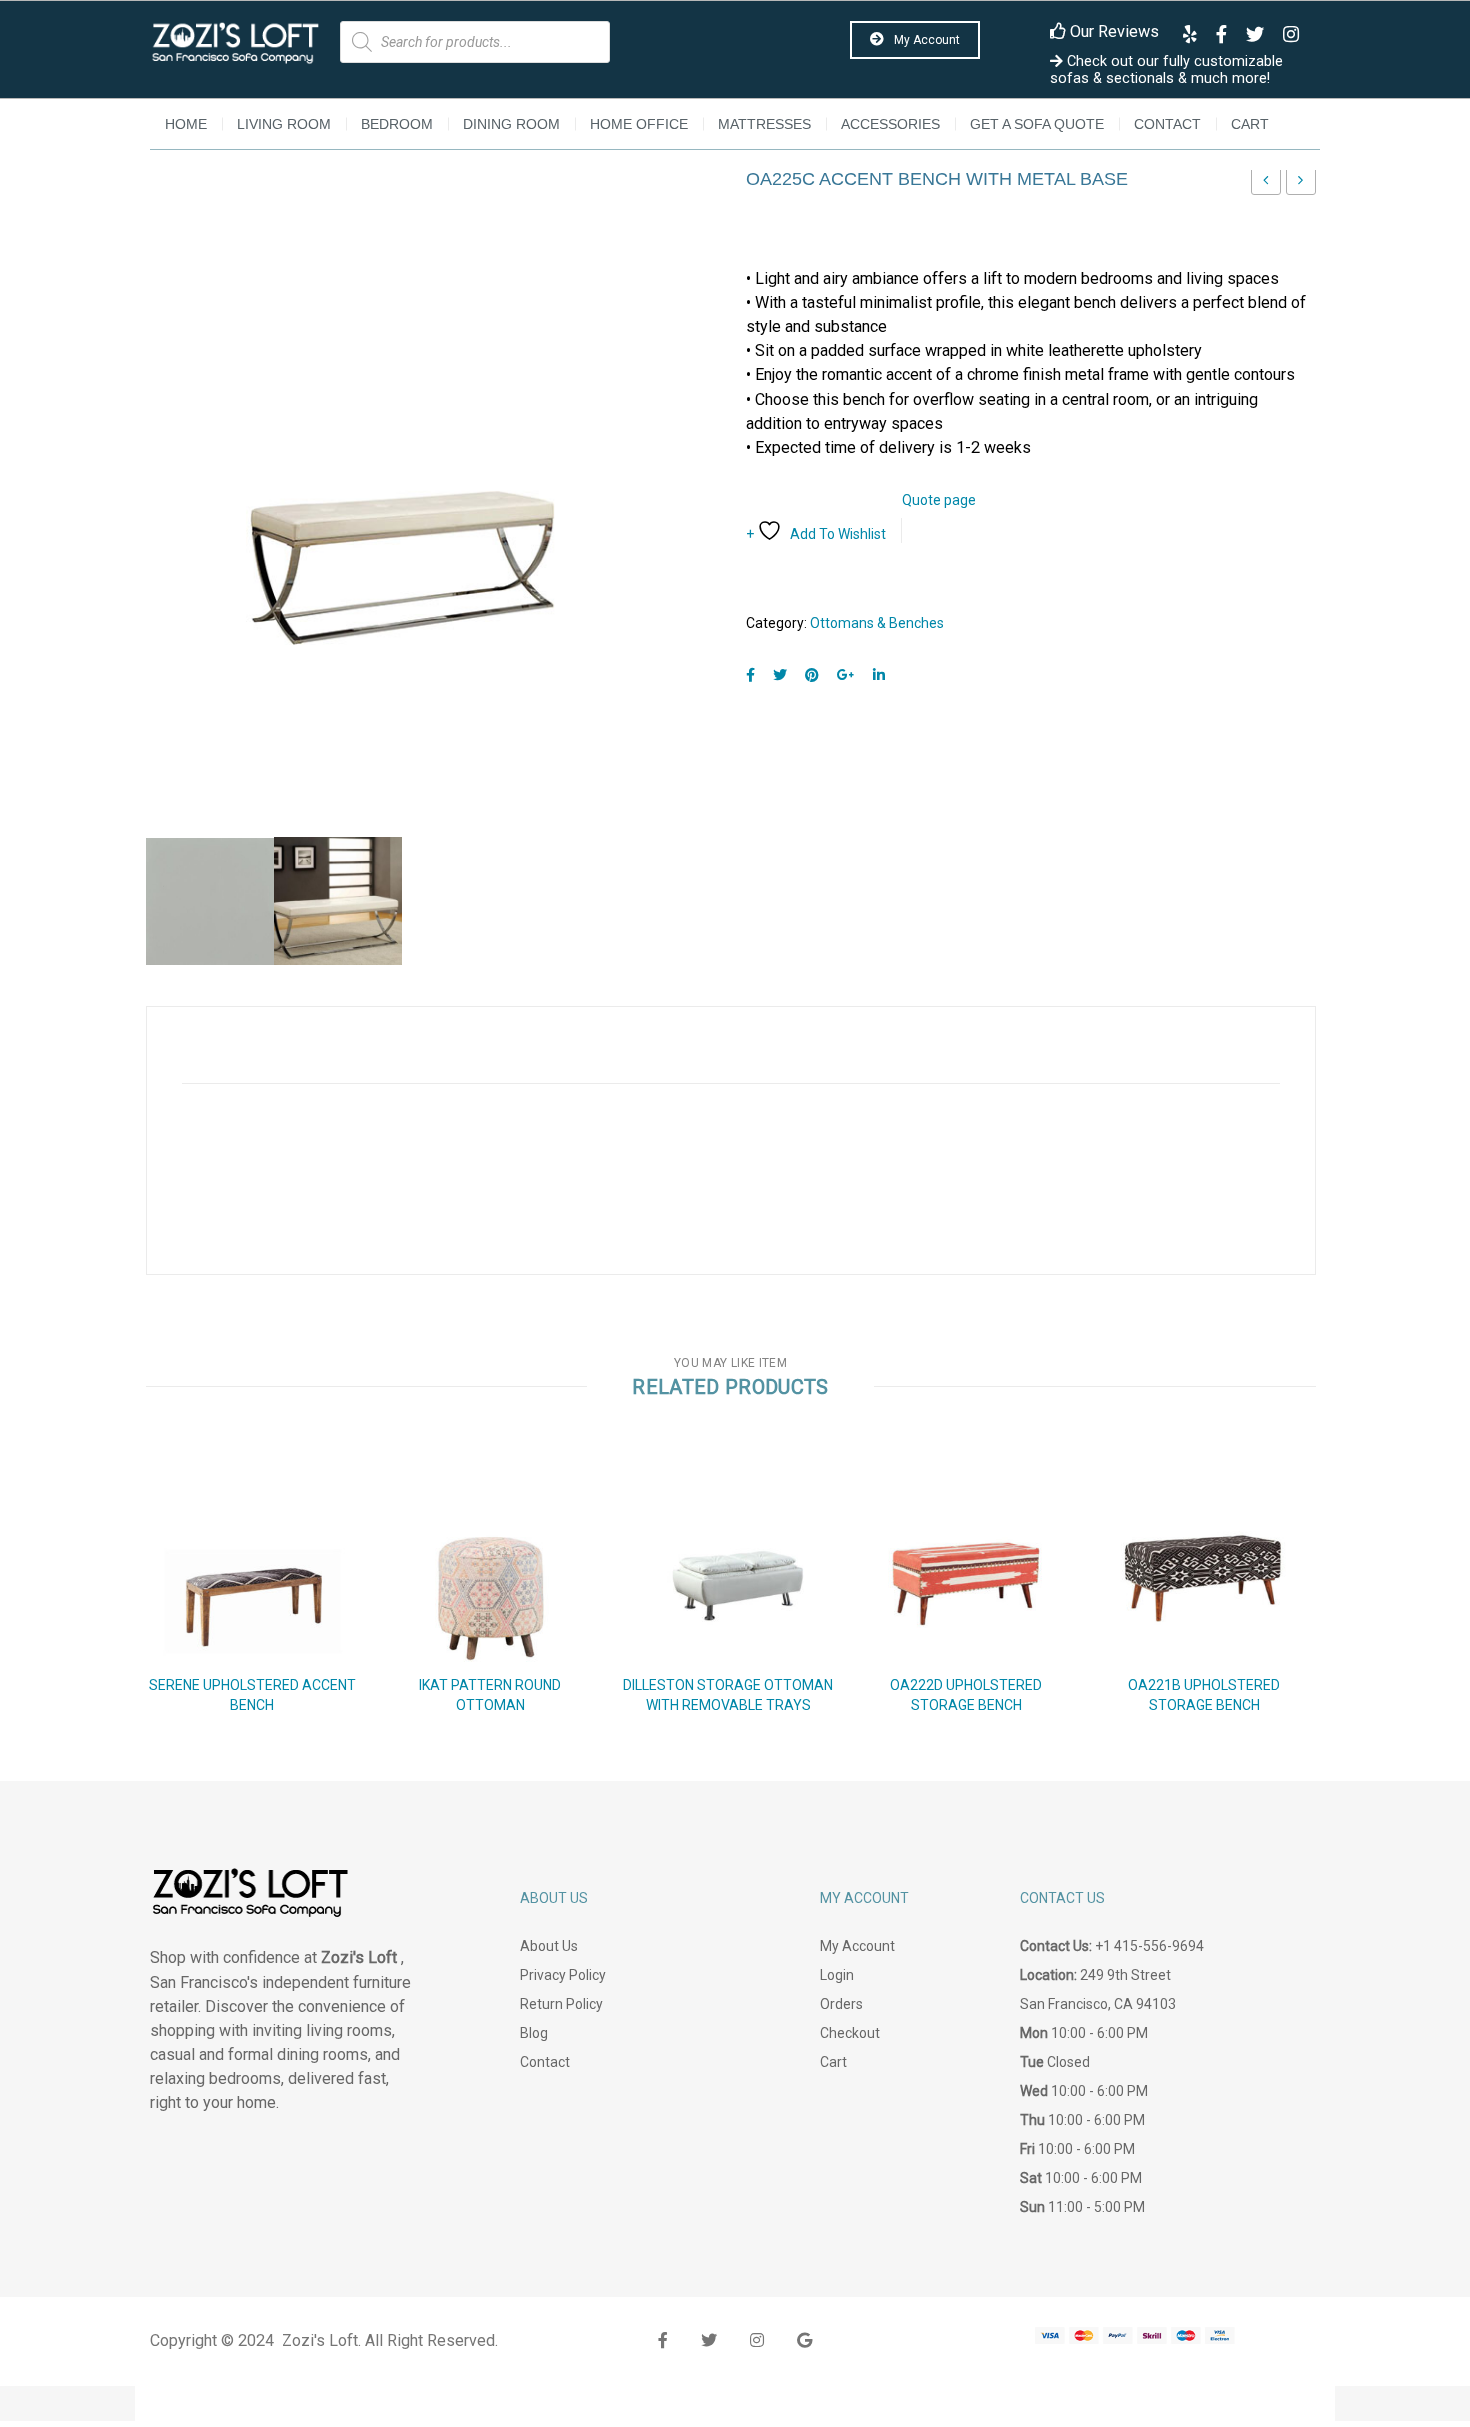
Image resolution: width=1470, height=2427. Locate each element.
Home (186, 124)
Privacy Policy (563, 1975)
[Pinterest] (812, 675)
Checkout (850, 2033)
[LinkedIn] (879, 675)
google (804, 2340)
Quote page (939, 500)
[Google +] (846, 675)
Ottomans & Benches (877, 623)
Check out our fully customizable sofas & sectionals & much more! (1166, 70)
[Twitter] (780, 675)
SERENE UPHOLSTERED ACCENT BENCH (252, 1695)
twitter (709, 2340)
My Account (925, 40)
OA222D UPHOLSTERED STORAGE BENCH (966, 1695)
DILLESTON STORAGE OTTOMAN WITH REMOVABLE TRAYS (728, 1695)
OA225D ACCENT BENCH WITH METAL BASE (1301, 185)
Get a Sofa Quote (1037, 124)
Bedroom (397, 124)
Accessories (890, 124)
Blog (534, 2033)
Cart (1250, 124)
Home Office (639, 124)
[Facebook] (750, 675)
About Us (549, 1946)
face (663, 2340)
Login (837, 1975)
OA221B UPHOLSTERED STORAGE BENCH (1204, 1695)
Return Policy (561, 2004)
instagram (757, 2340)
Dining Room (511, 124)
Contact (1167, 124)
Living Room (284, 124)
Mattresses (764, 124)
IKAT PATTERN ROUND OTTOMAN (1266, 185)
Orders (841, 2004)
